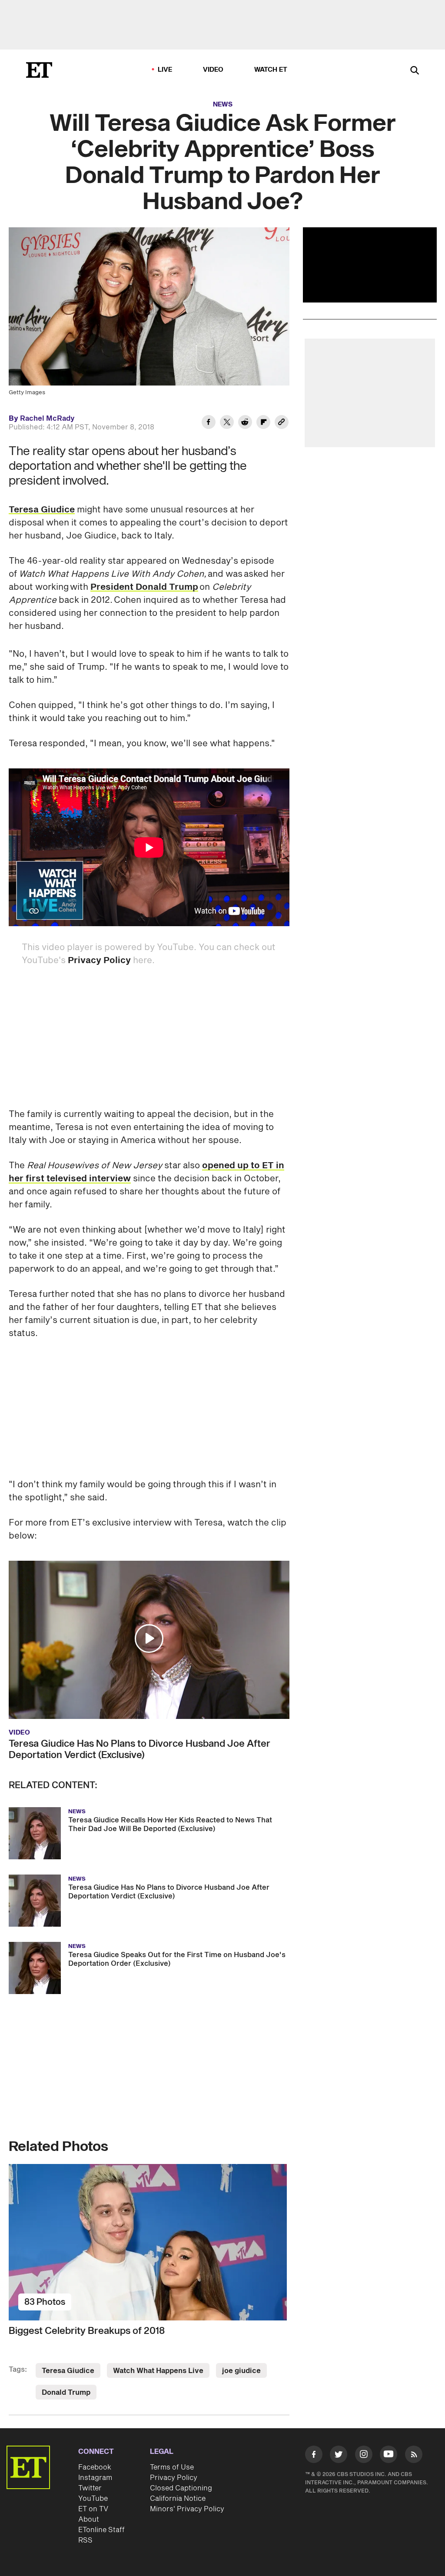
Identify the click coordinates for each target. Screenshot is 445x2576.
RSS (85, 2540)
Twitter (90, 2488)
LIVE (165, 70)
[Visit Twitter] (339, 2456)
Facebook (95, 2467)
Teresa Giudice (42, 510)
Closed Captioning (181, 2488)
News (223, 105)
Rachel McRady (47, 419)
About (89, 2519)
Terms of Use (172, 2467)
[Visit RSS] (414, 2456)
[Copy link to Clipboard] (282, 423)
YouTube (93, 2499)
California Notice (178, 2499)
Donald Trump (66, 2393)
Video (213, 70)
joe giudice (241, 2371)
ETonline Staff (101, 2530)
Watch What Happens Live (158, 2371)
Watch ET (271, 70)
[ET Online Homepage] (39, 70)
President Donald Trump (144, 587)
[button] (149, 1639)
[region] (370, 265)
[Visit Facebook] (314, 2456)
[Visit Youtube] (389, 2454)
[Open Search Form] (415, 71)
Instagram (95, 2478)
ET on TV (93, 2509)
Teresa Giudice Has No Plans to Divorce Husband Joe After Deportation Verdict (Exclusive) (139, 1749)
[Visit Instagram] (364, 2456)
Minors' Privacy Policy (187, 2509)
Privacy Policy (99, 961)
